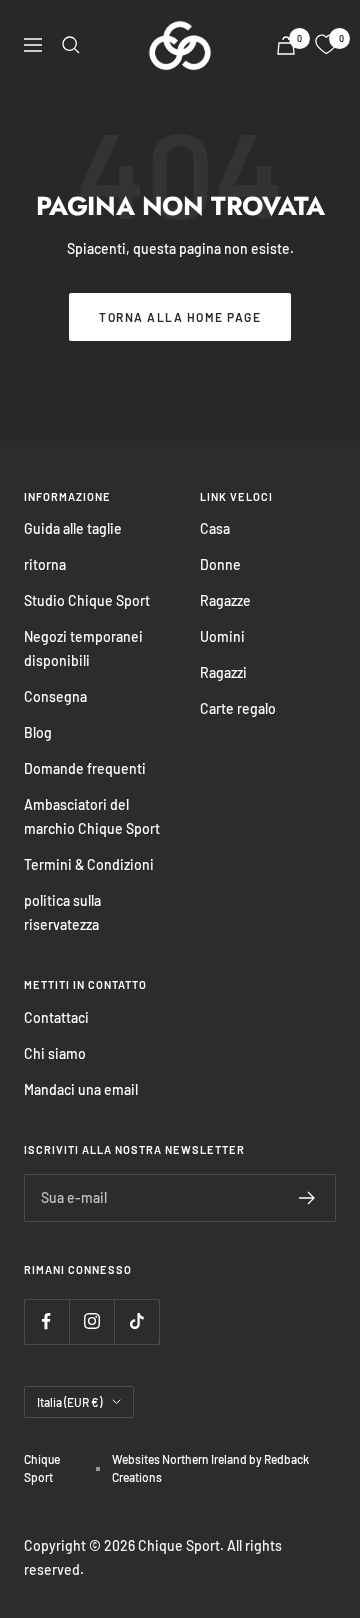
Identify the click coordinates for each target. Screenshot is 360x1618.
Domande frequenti (85, 768)
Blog (38, 732)
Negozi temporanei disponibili (83, 648)
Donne (220, 564)
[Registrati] (307, 1198)
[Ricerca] (71, 45)
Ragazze (225, 600)
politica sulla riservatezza (62, 912)
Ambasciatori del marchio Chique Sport (92, 816)
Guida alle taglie (73, 528)
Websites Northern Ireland (180, 1459)
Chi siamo (55, 1053)
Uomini (222, 636)
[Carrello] (286, 45)
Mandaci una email (81, 1089)
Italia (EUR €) (69, 1402)
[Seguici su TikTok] (136, 1321)
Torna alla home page (180, 317)
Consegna (55, 696)
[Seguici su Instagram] (91, 1321)
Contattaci (56, 1017)
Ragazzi (223, 672)
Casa (215, 528)
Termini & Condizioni (89, 864)
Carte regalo (238, 708)
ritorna (45, 564)
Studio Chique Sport (87, 600)
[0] (326, 45)
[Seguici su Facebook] (46, 1321)
